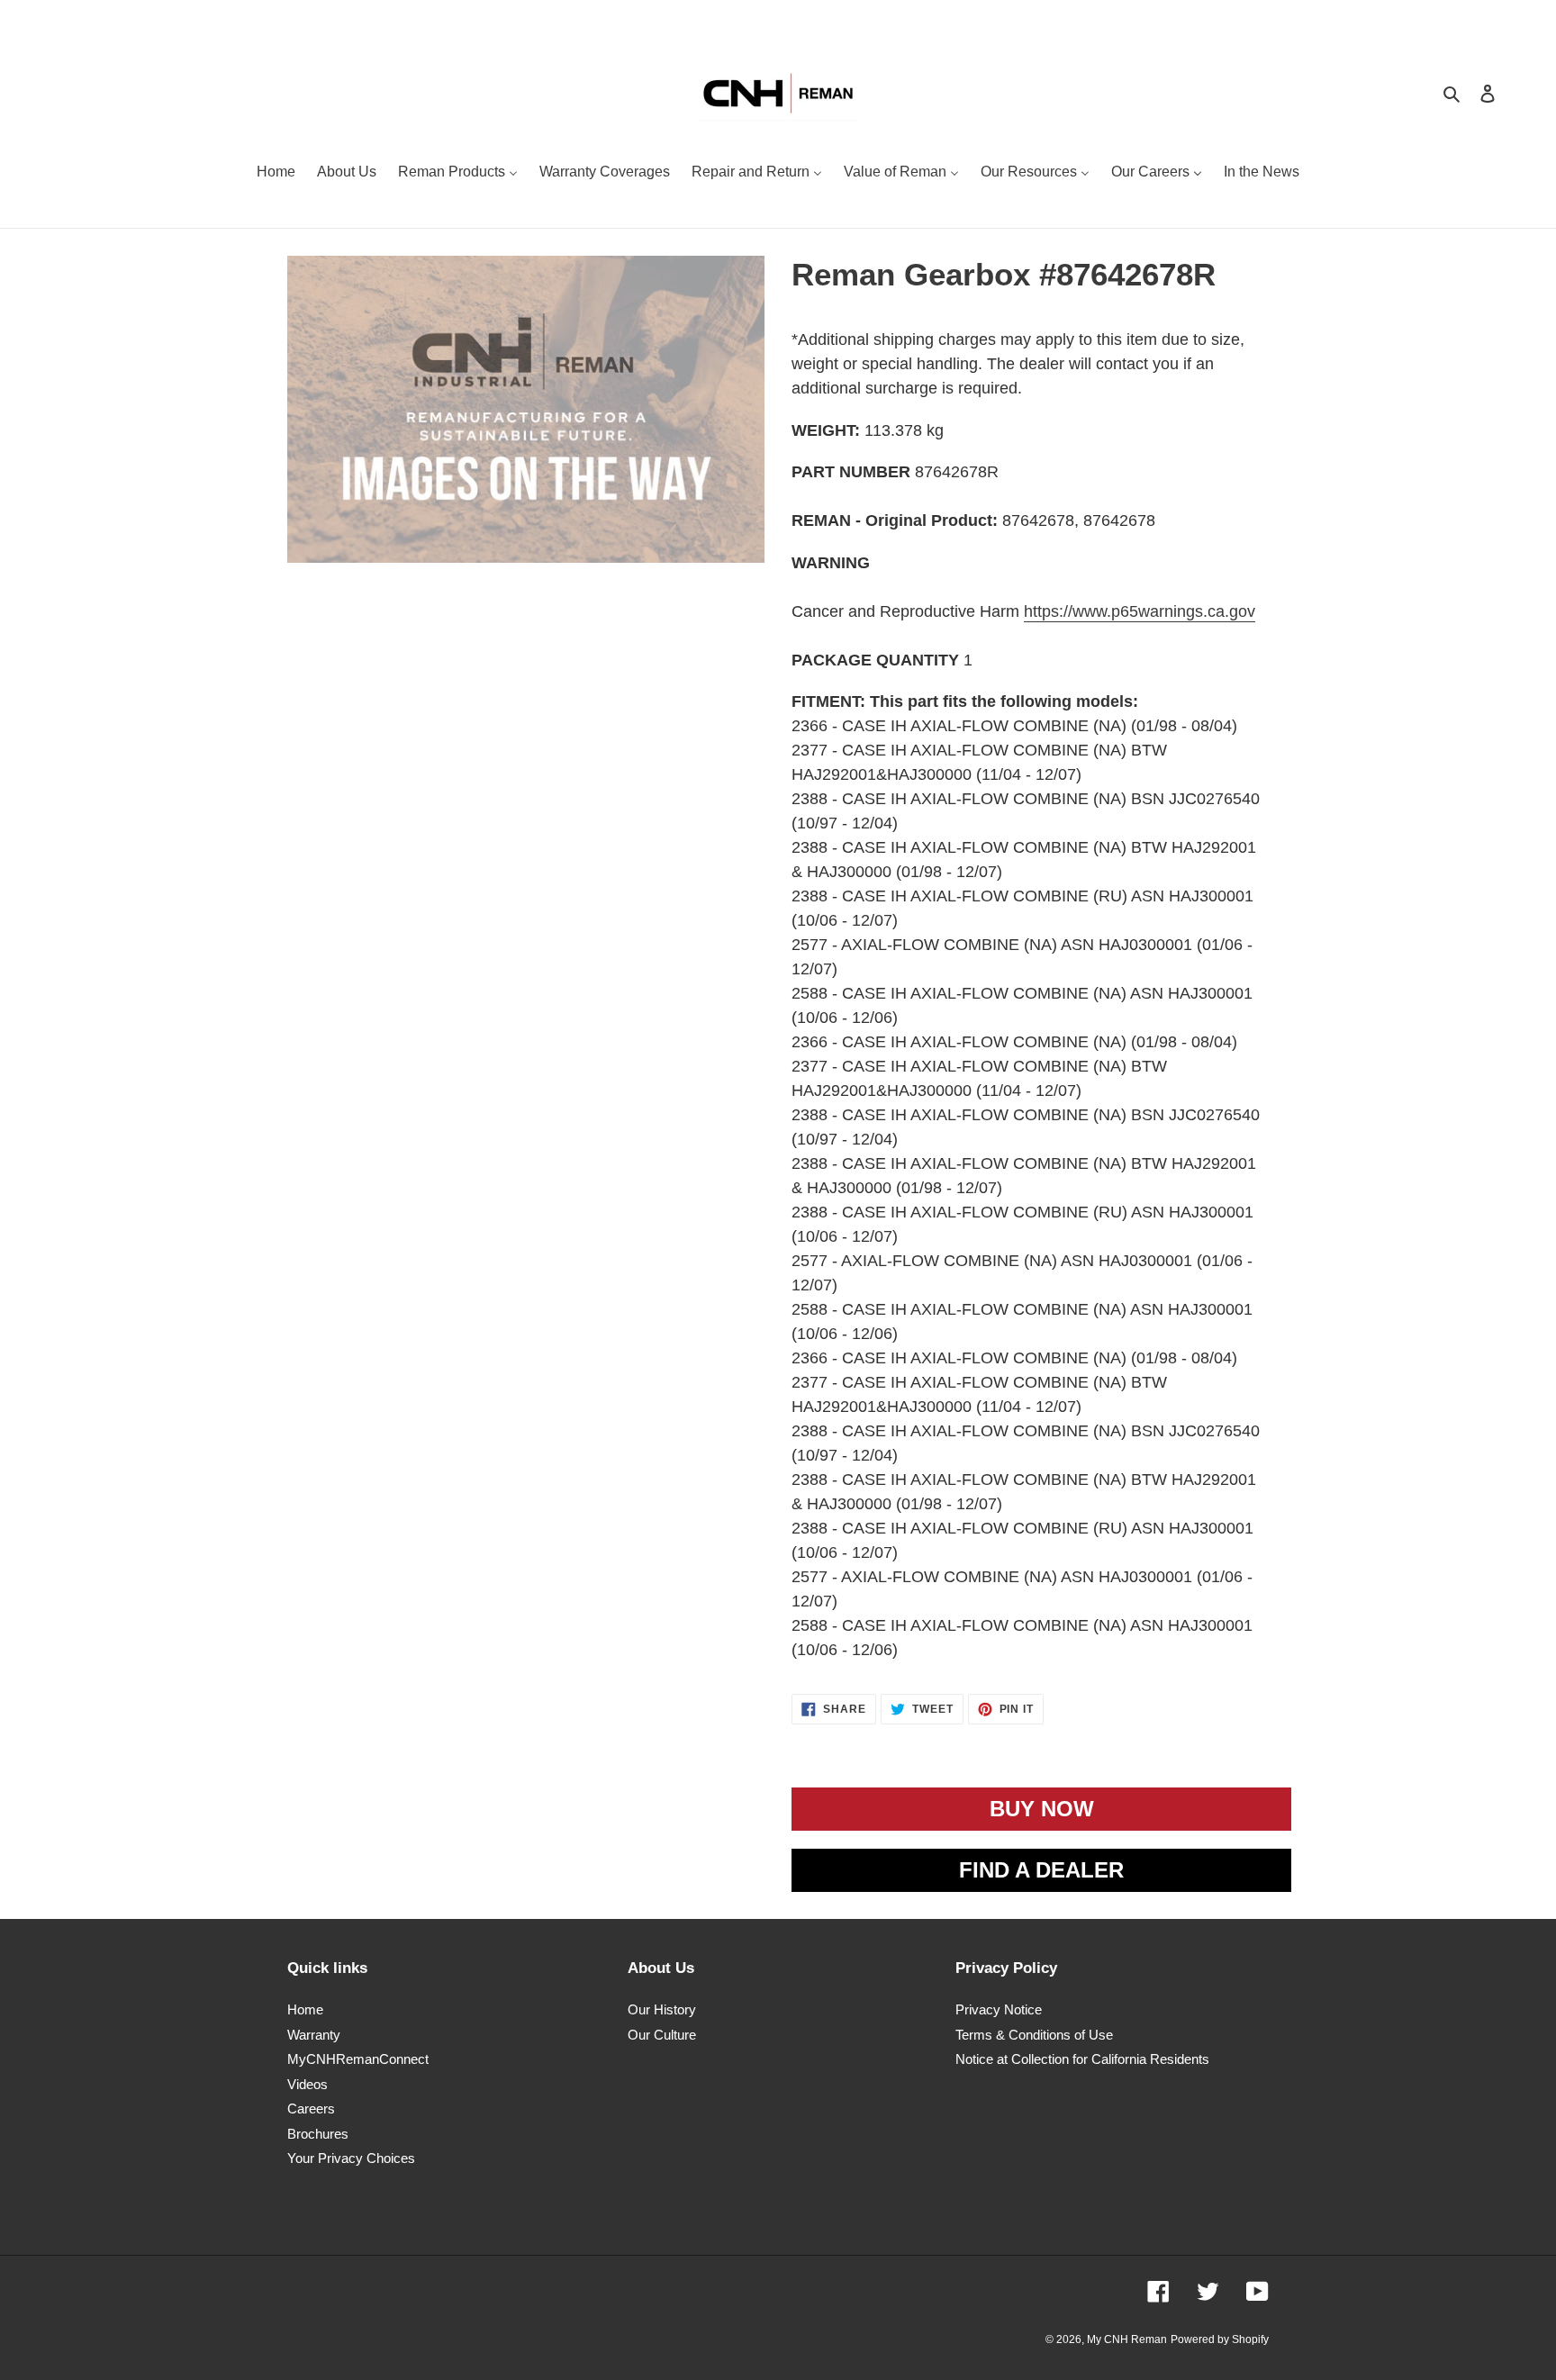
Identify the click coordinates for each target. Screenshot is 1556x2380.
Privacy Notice (999, 2009)
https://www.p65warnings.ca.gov (1140, 611)
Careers (311, 2109)
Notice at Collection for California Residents (1082, 2059)
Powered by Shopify (1220, 2339)
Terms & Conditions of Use (1034, 2035)
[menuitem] (276, 174)
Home (305, 2009)
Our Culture (662, 2035)
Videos (308, 2084)
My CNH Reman (1127, 2339)
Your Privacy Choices (351, 2158)
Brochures (318, 2134)
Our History (662, 2009)
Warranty (314, 2035)
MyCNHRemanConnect (358, 2059)
